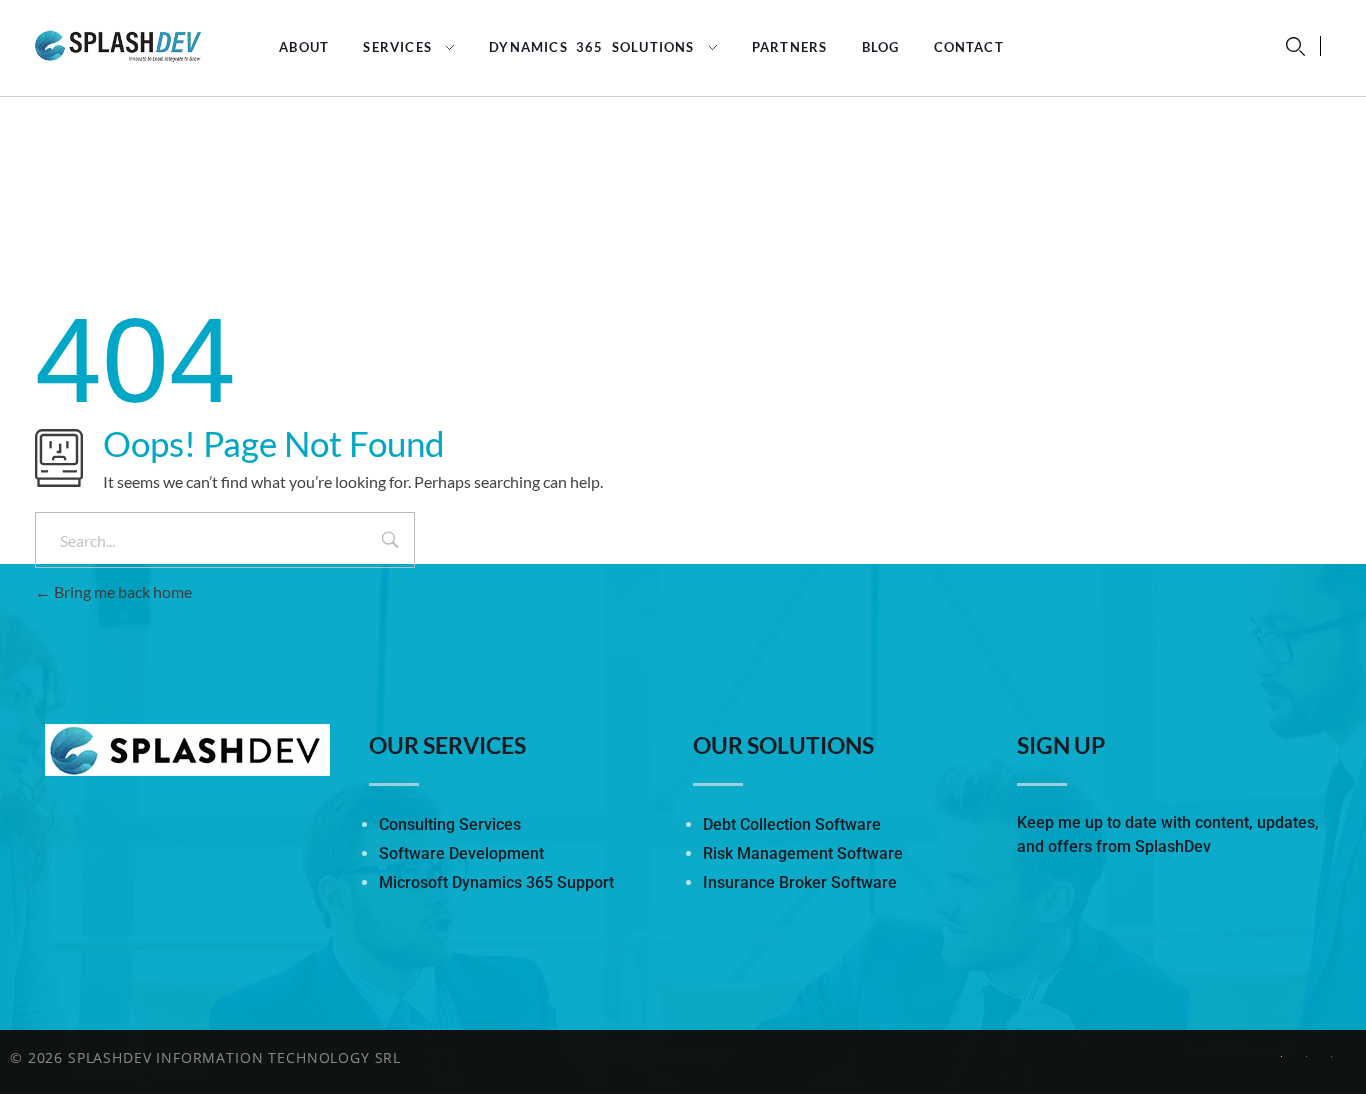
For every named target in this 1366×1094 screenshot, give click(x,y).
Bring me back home (121, 591)
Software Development (461, 853)
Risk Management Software (803, 853)
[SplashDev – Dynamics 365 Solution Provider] (136, 44)
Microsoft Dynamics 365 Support (496, 882)
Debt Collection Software (792, 824)
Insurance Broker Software (800, 882)
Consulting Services (450, 824)
